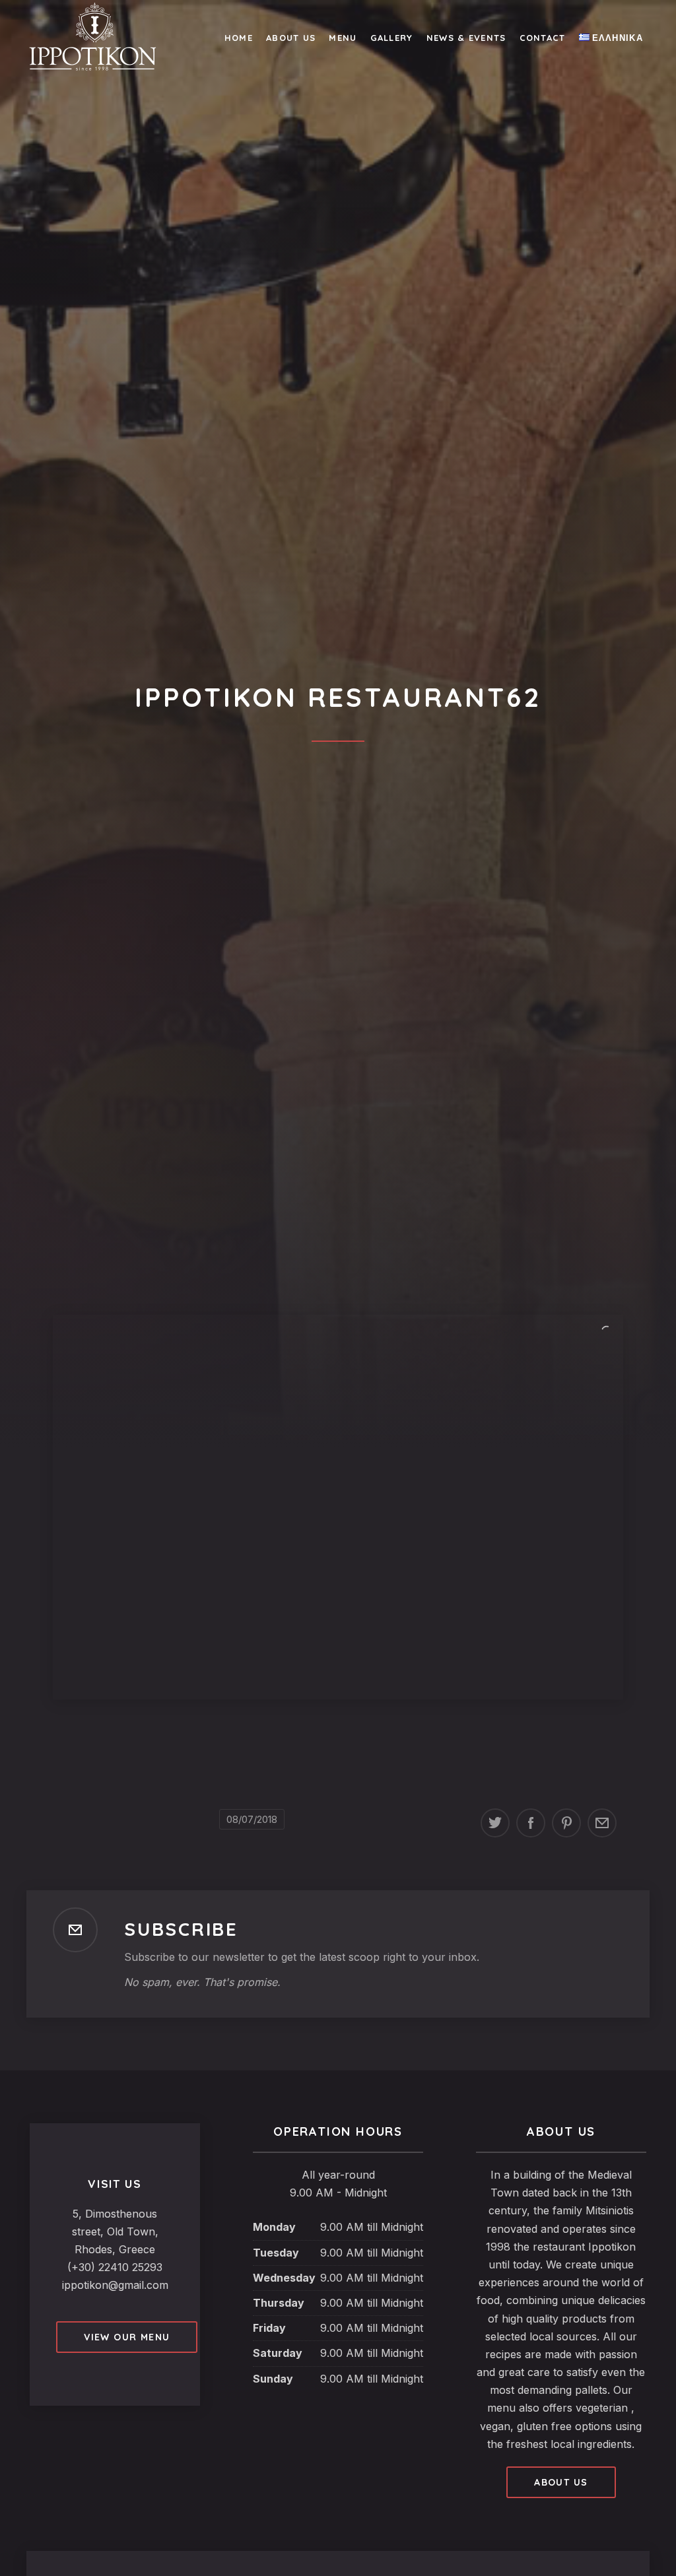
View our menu (127, 2337)
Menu (343, 38)
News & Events (466, 38)
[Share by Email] (602, 1823)
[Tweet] (495, 1823)
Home (239, 38)
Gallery (392, 38)
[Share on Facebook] (531, 1823)
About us (561, 2482)
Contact (543, 38)
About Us (291, 38)
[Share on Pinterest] (566, 1823)
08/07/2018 (252, 1819)
